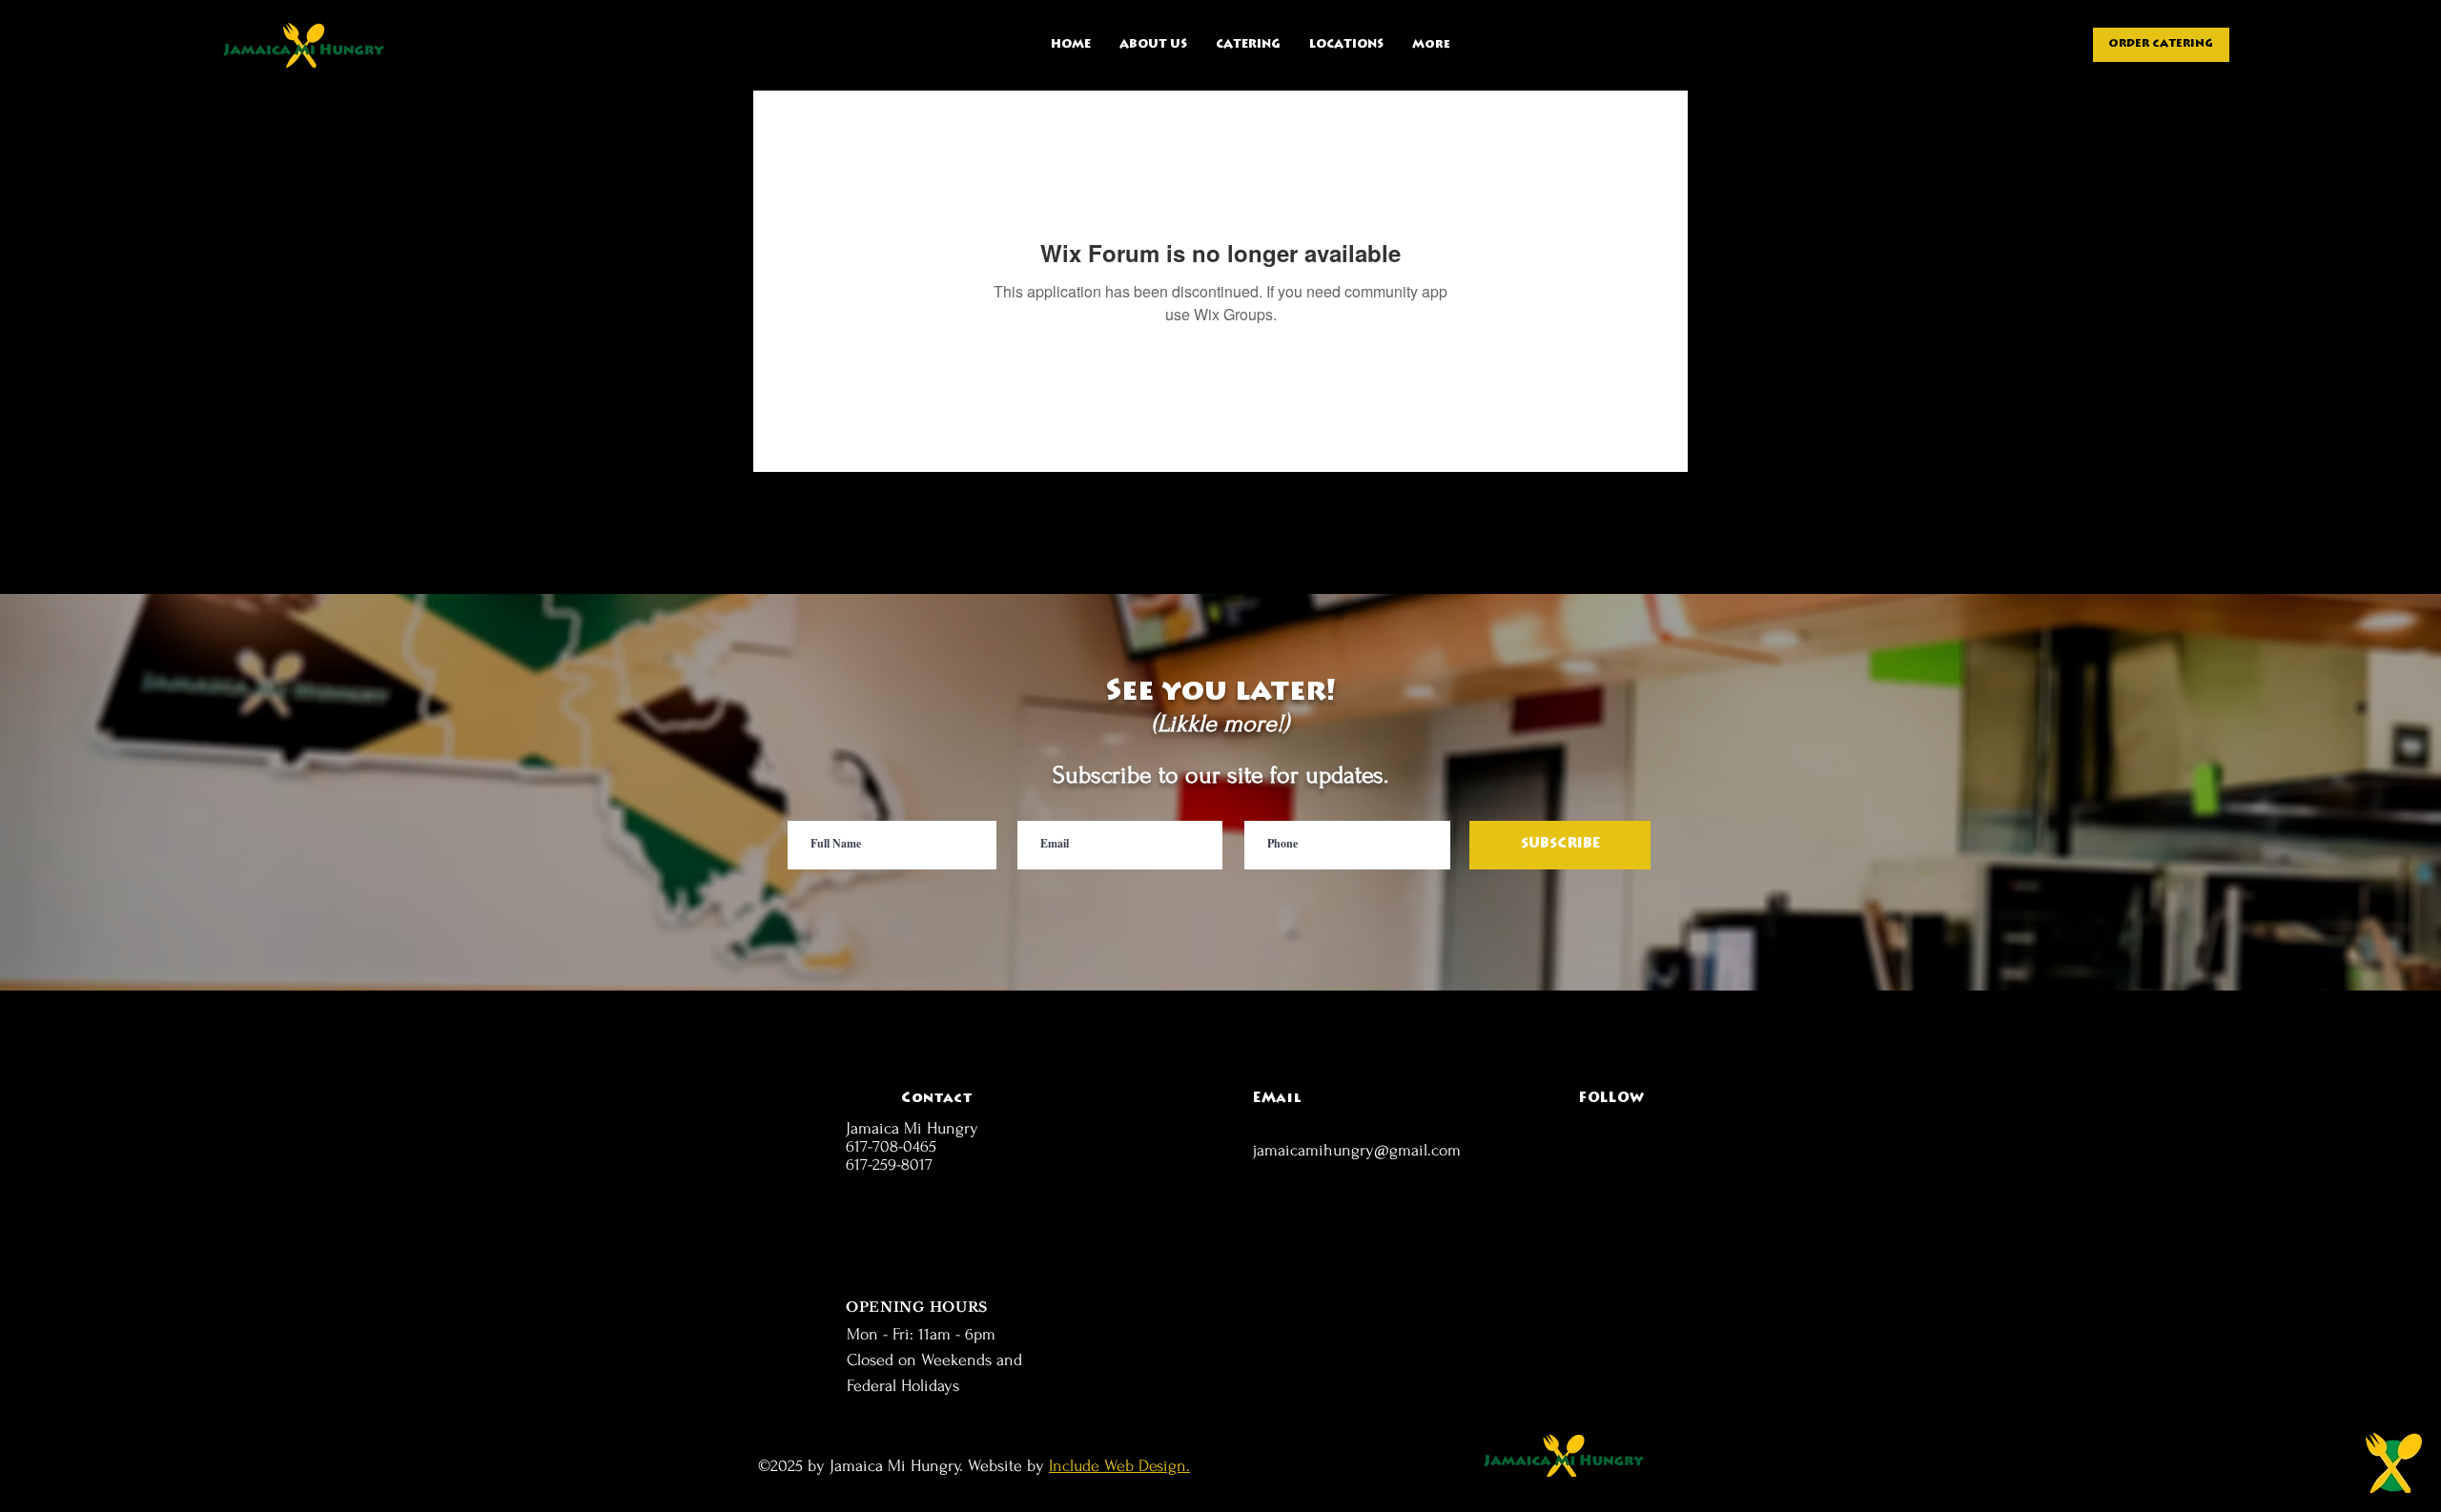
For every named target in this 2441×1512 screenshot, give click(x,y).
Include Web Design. (1119, 1466)
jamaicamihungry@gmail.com (1357, 1150)
